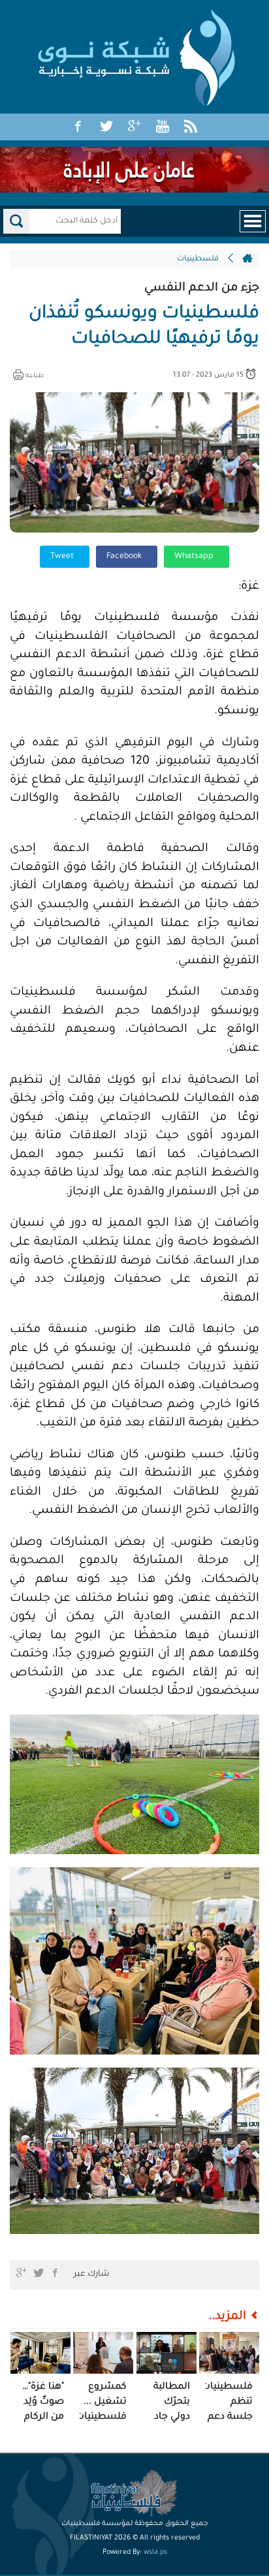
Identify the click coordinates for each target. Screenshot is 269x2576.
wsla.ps (155, 2553)
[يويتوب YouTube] (163, 127)
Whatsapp (195, 557)
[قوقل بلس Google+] (134, 127)
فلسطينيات (198, 259)
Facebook (125, 557)
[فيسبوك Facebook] (78, 127)
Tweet (63, 557)
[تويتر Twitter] (106, 127)
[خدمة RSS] (191, 127)
